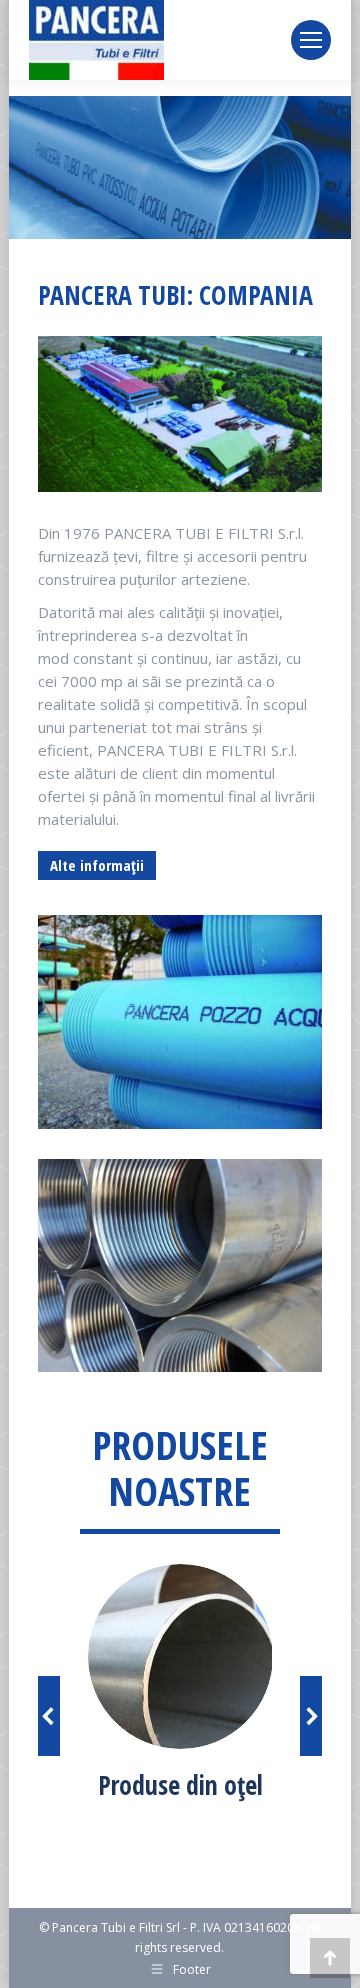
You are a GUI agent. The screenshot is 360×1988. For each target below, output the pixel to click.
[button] (49, 1716)
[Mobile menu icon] (311, 40)
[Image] (180, 1656)
